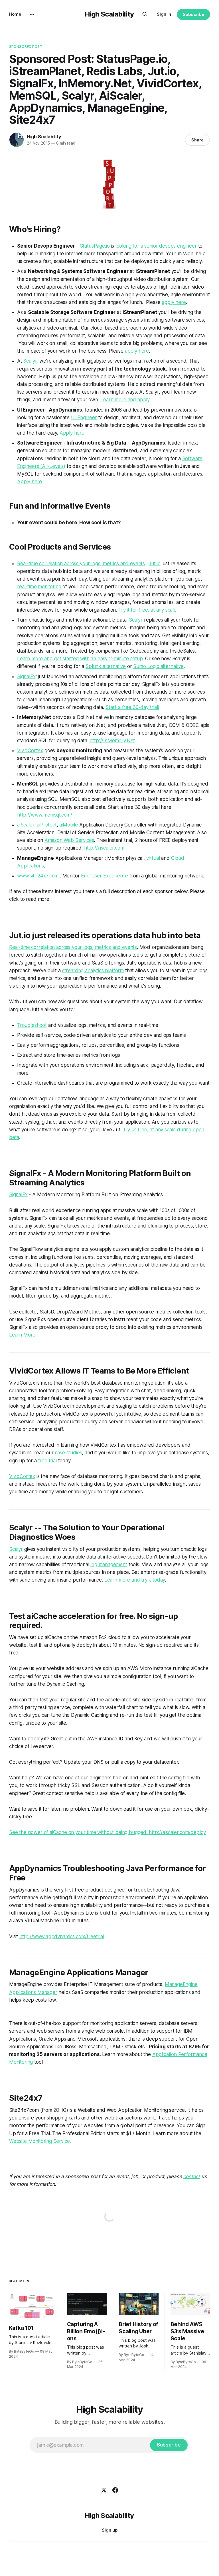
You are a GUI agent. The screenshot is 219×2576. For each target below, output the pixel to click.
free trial (47, 1461)
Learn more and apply (125, 400)
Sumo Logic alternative (158, 666)
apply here (174, 302)
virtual (153, 858)
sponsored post (26, 46)
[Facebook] (115, 2490)
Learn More (22, 1335)
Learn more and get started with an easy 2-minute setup (80, 659)
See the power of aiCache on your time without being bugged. (79, 1832)
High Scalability (109, 14)
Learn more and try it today (135, 1580)
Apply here (72, 433)
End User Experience (105, 876)
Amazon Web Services (69, 840)
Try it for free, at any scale (147, 610)
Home (15, 14)
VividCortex (30, 751)
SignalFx (26, 677)
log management (109, 1564)
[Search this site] (145, 14)
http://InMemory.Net (112, 741)
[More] (32, 14)
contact (191, 2176)
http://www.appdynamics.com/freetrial (62, 1936)
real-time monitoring (39, 587)
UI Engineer (84, 418)
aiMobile (69, 825)
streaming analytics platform (93, 971)
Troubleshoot (32, 1025)
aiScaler (26, 825)
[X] (104, 2490)
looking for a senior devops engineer (156, 246)
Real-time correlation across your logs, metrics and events (81, 564)
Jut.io (155, 564)
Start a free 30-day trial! (132, 707)
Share (197, 140)
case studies (69, 1453)
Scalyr (30, 361)
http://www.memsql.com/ (45, 815)
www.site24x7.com (38, 876)
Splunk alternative (106, 666)
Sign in (164, 14)
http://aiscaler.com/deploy (178, 1832)
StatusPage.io (95, 246)
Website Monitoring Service (39, 2141)
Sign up (110, 2530)
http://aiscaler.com (104, 848)
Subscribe (193, 14)
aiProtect (47, 825)
